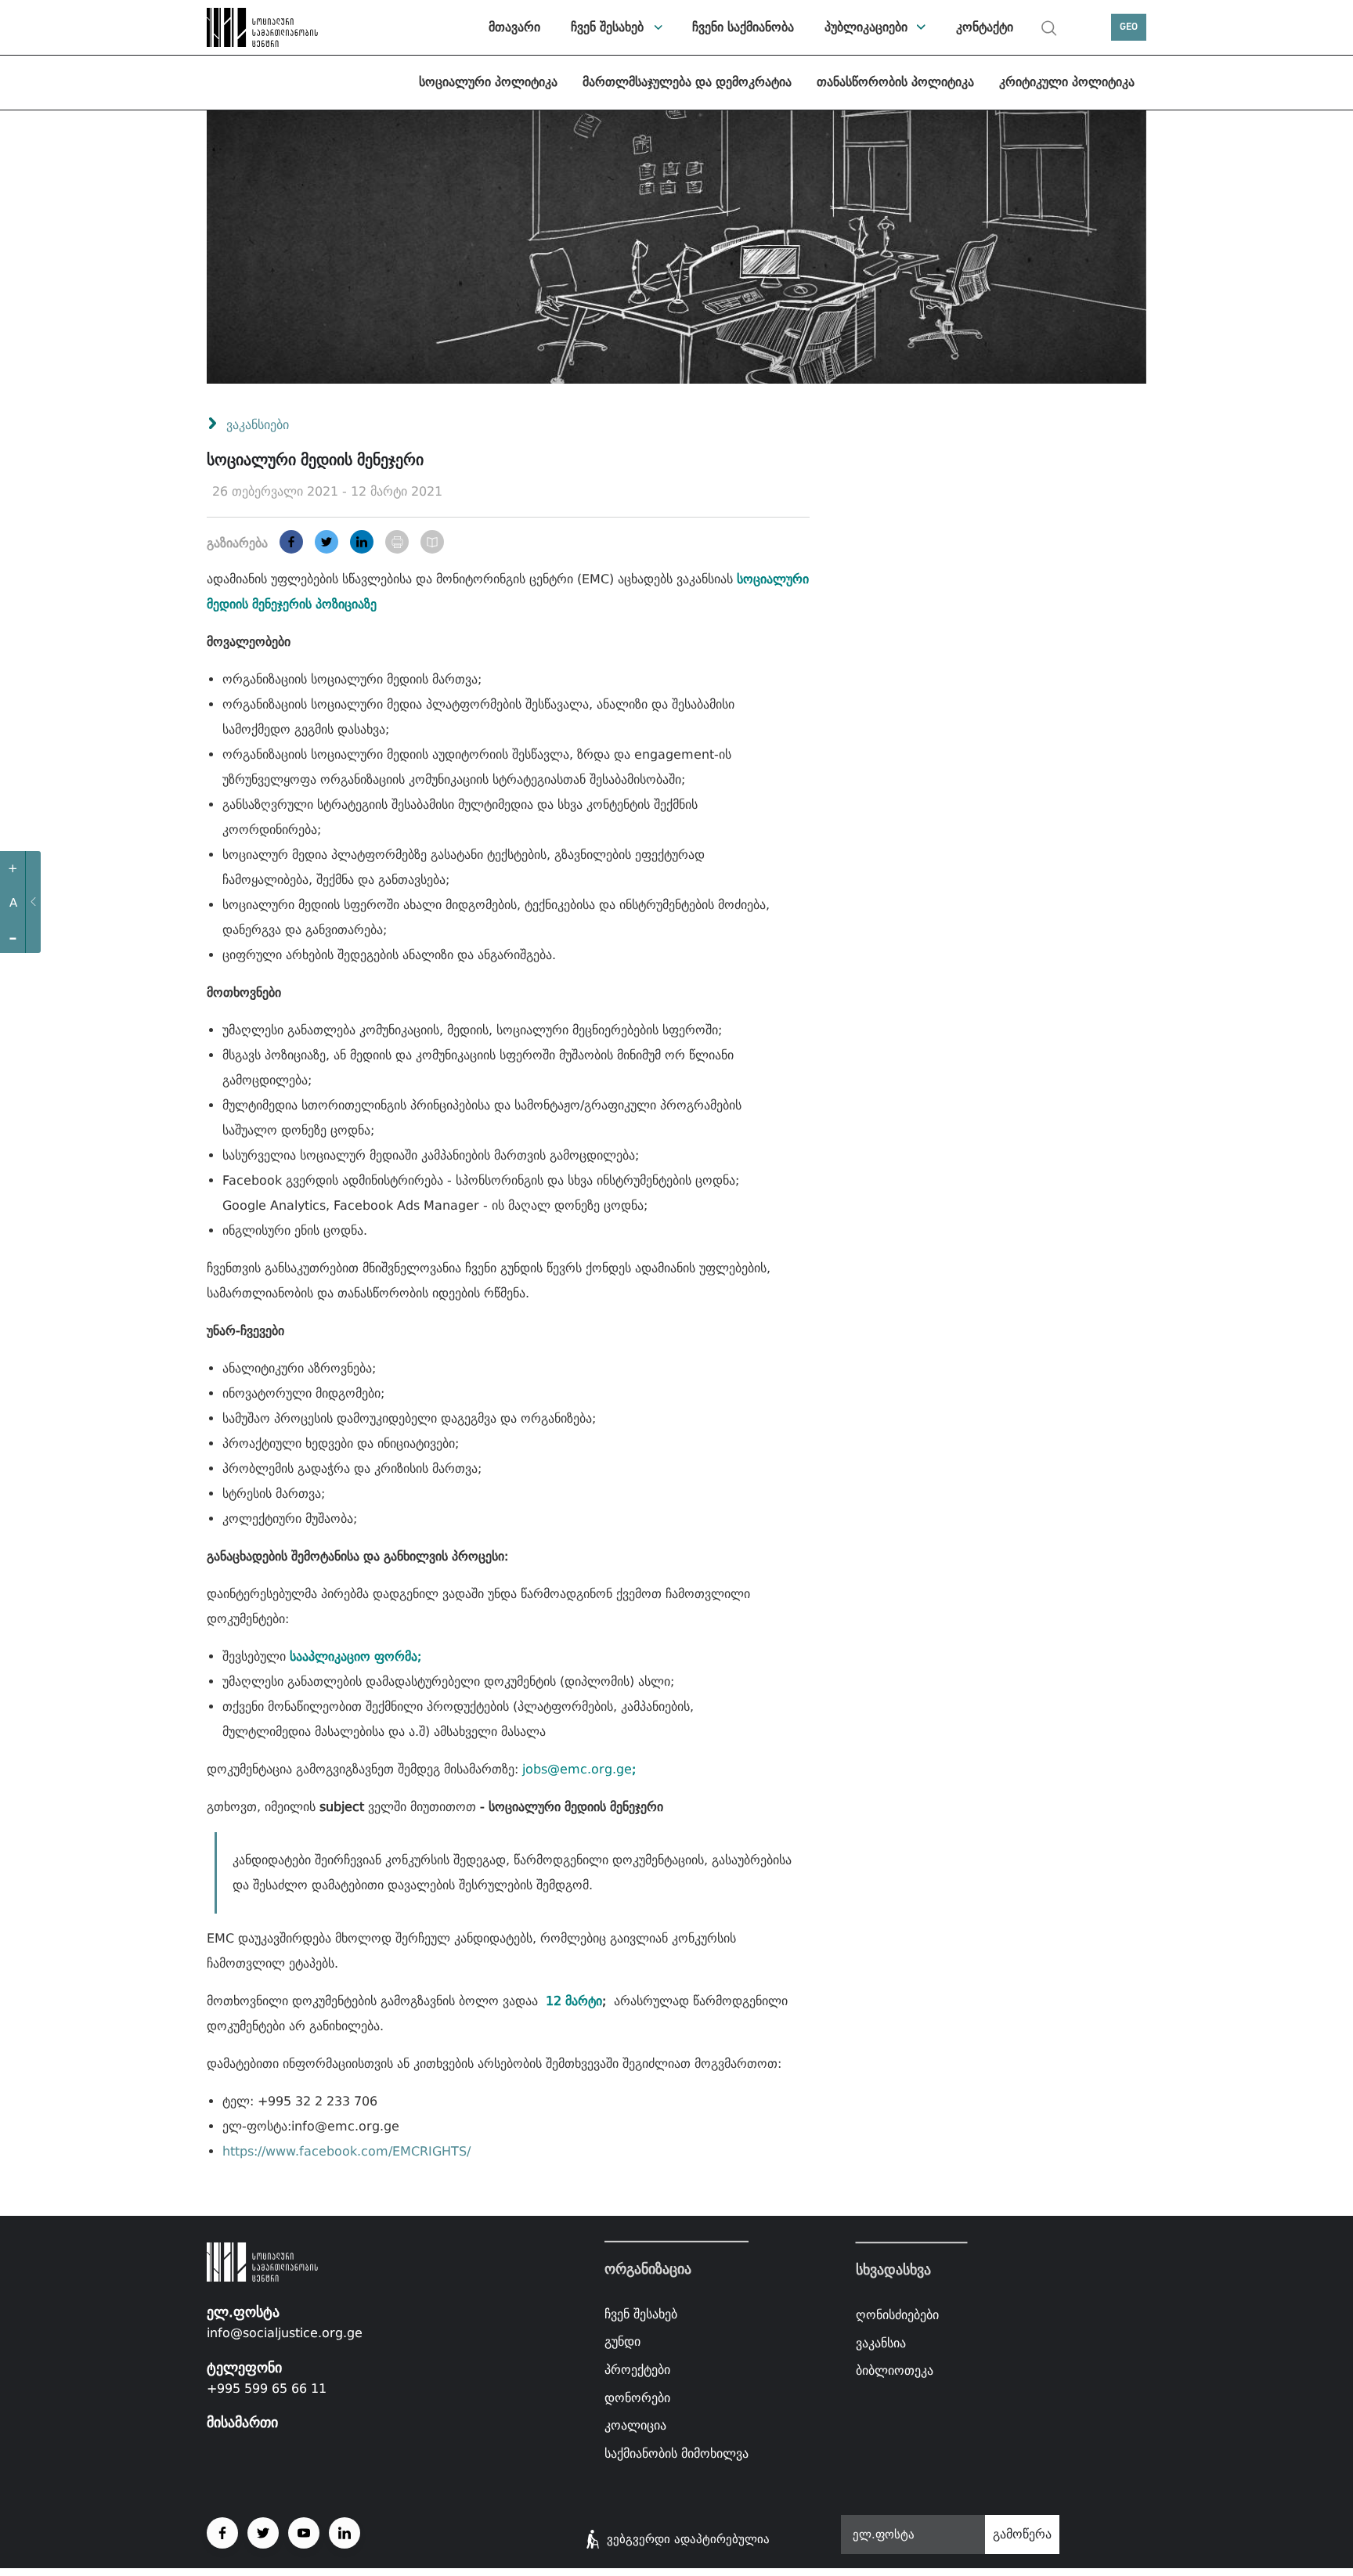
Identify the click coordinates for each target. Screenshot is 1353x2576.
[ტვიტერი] (327, 542)
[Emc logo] (262, 27)
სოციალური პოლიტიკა (488, 82)
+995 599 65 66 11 (267, 2388)
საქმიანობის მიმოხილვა (676, 2453)
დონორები (637, 2397)
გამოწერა (1022, 2534)
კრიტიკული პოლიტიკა (1067, 82)
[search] (1049, 28)
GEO (1129, 27)
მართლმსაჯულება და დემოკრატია (687, 82)
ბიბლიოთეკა (895, 2370)
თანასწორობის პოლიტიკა (895, 82)
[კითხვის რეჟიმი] (432, 542)
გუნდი (622, 2341)
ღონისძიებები (897, 2315)
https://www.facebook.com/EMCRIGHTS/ (346, 2151)
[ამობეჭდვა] (397, 542)
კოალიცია (635, 2425)
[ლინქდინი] (362, 542)
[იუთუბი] (304, 2533)
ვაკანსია (881, 2343)
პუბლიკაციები (866, 27)
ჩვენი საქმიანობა (743, 27)
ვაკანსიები (258, 425)
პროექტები (637, 2370)
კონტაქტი (985, 27)
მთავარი (514, 27)
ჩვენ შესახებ (607, 27)
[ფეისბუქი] (291, 542)
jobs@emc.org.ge (577, 1769)
